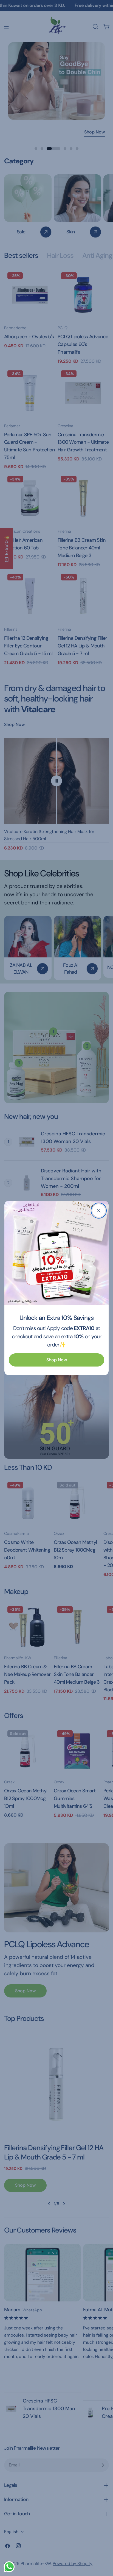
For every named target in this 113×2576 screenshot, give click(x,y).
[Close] (99, 1211)
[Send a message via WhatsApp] (9, 2567)
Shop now (57, 1360)
